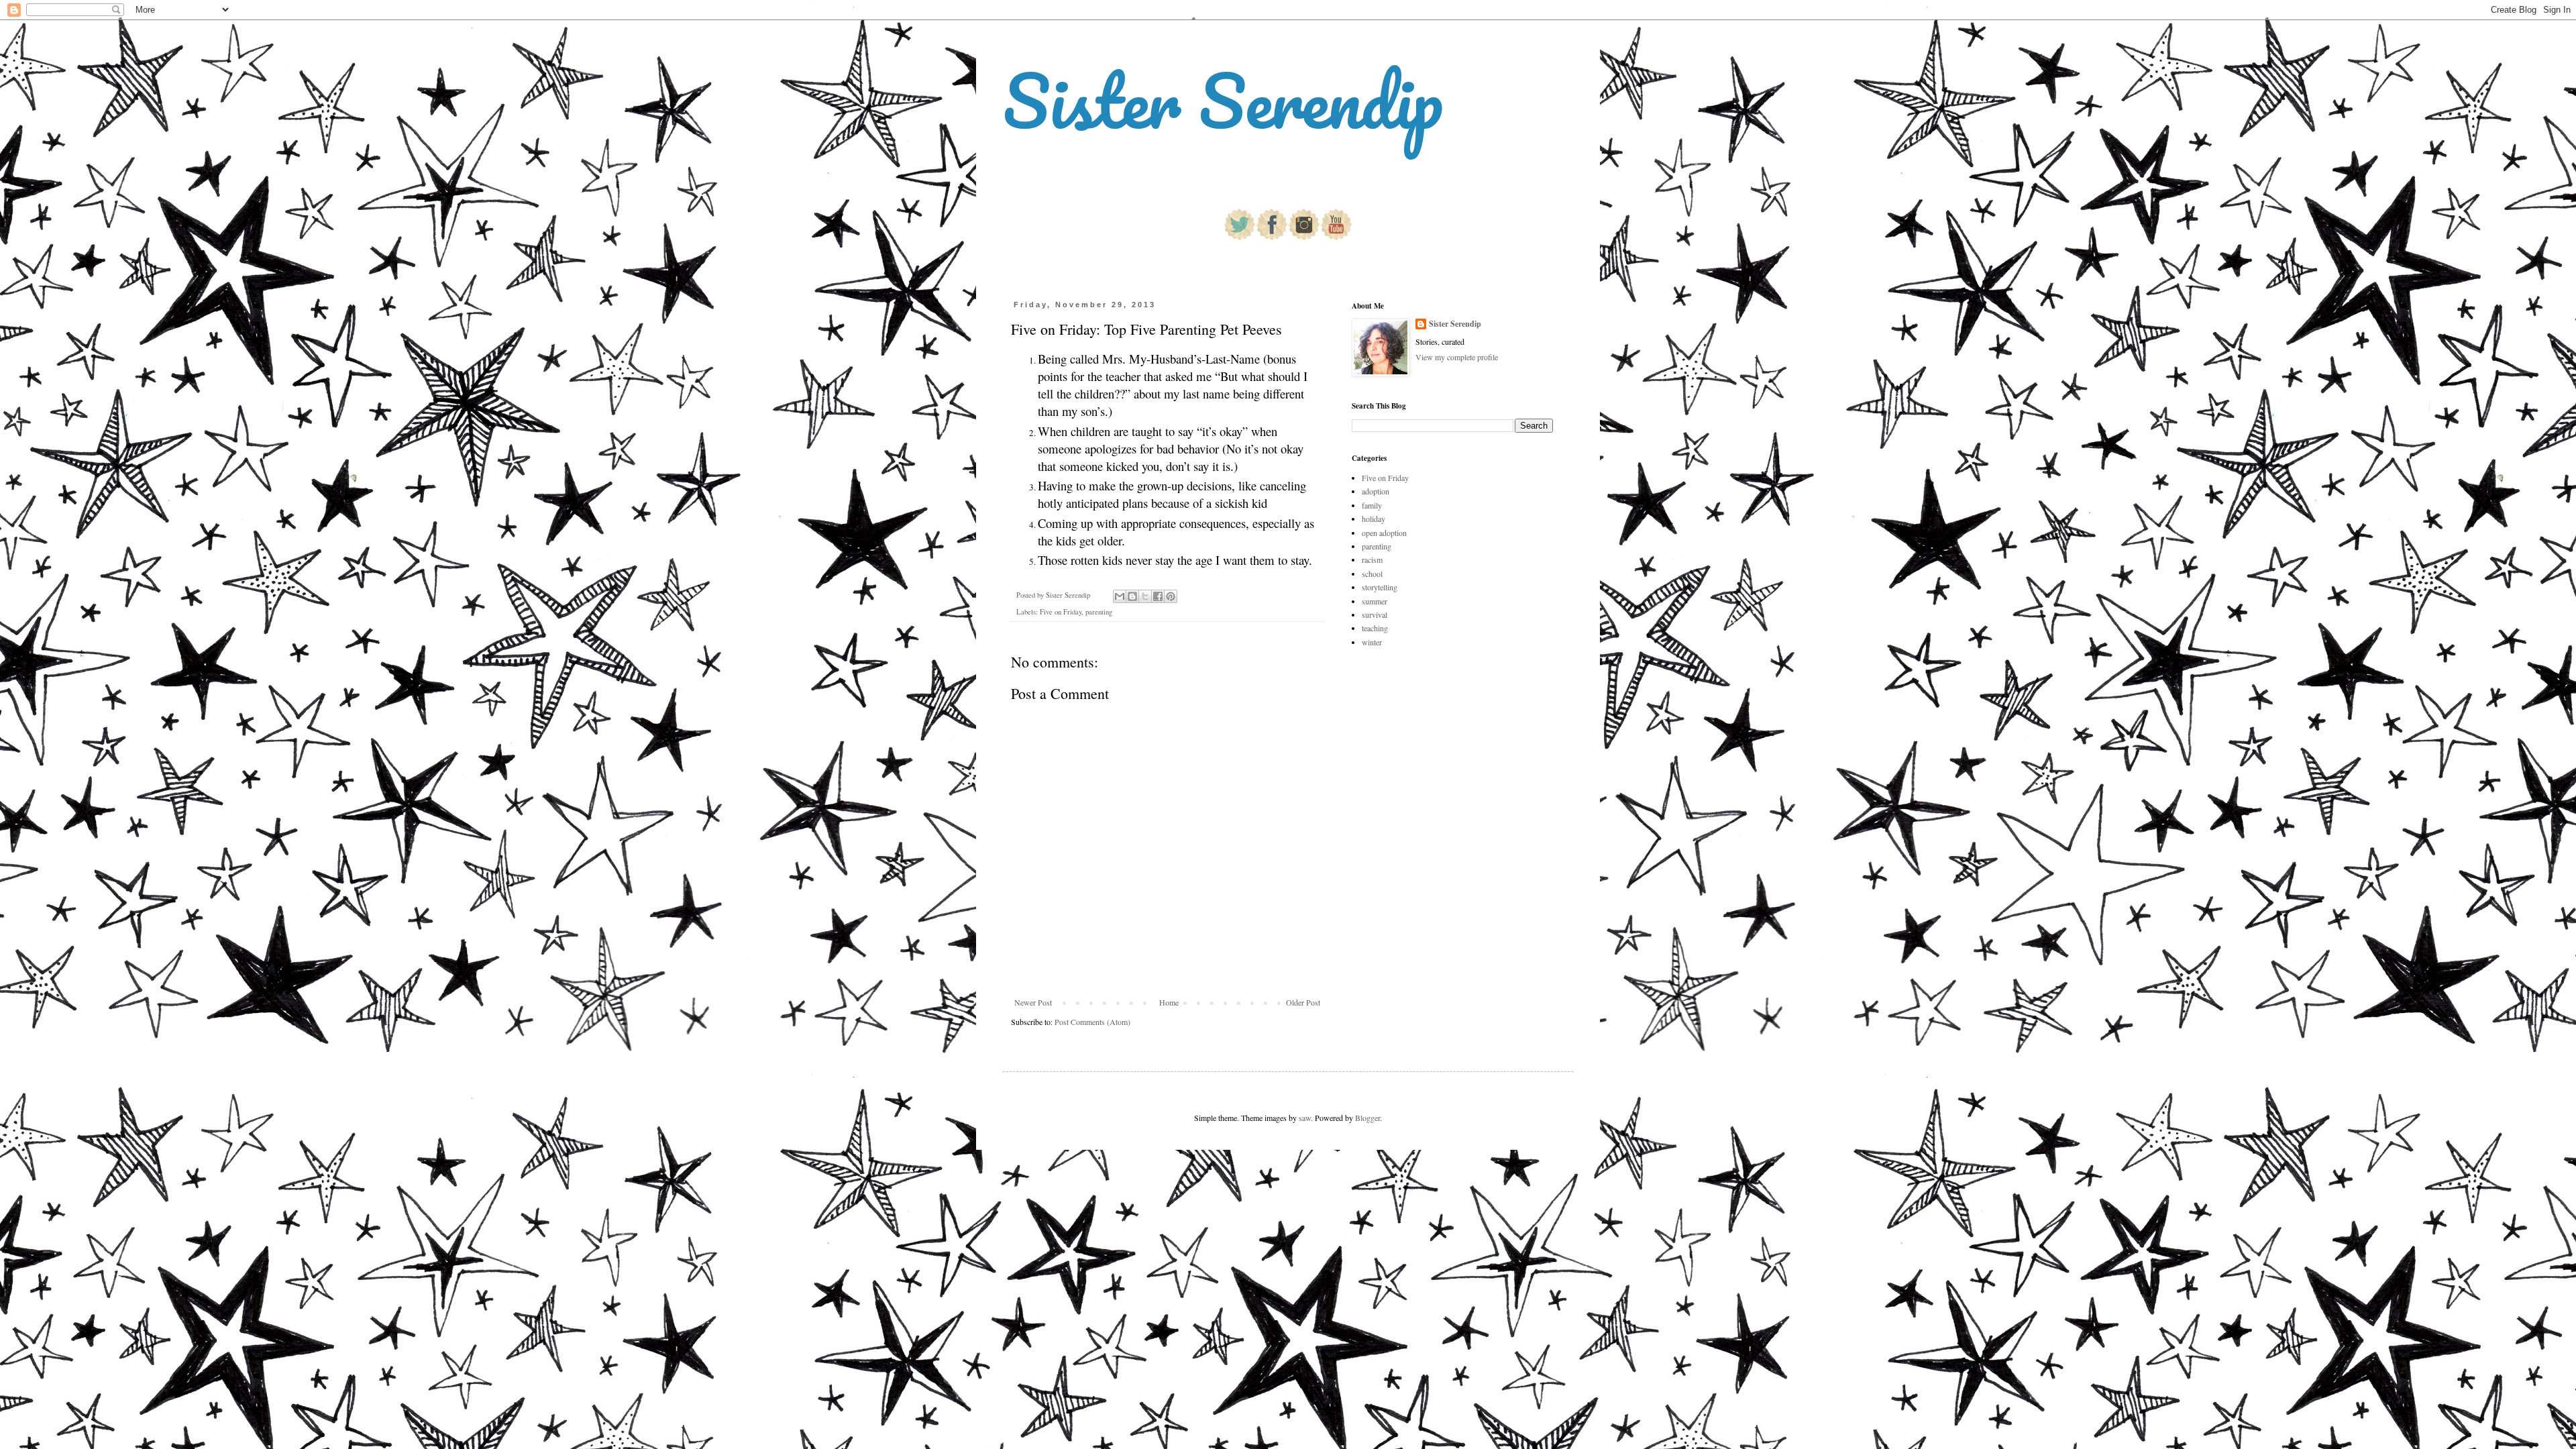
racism (1372, 559)
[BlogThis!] (1132, 596)
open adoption (1384, 533)
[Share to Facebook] (1158, 596)
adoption (1376, 491)
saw (1305, 1118)
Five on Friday (1061, 612)
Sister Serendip (1223, 100)
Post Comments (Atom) (1092, 1022)
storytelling (1380, 587)
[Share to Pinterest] (1171, 596)
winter (1372, 642)
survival (1375, 614)
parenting (1099, 612)
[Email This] (1120, 596)
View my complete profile (1457, 357)
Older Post (1303, 1002)
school (1372, 574)
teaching (1375, 628)
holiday (1374, 519)
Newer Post (1033, 1002)
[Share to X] (1145, 596)
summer (1375, 601)
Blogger (1367, 1118)
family (1372, 505)
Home (1169, 1002)
